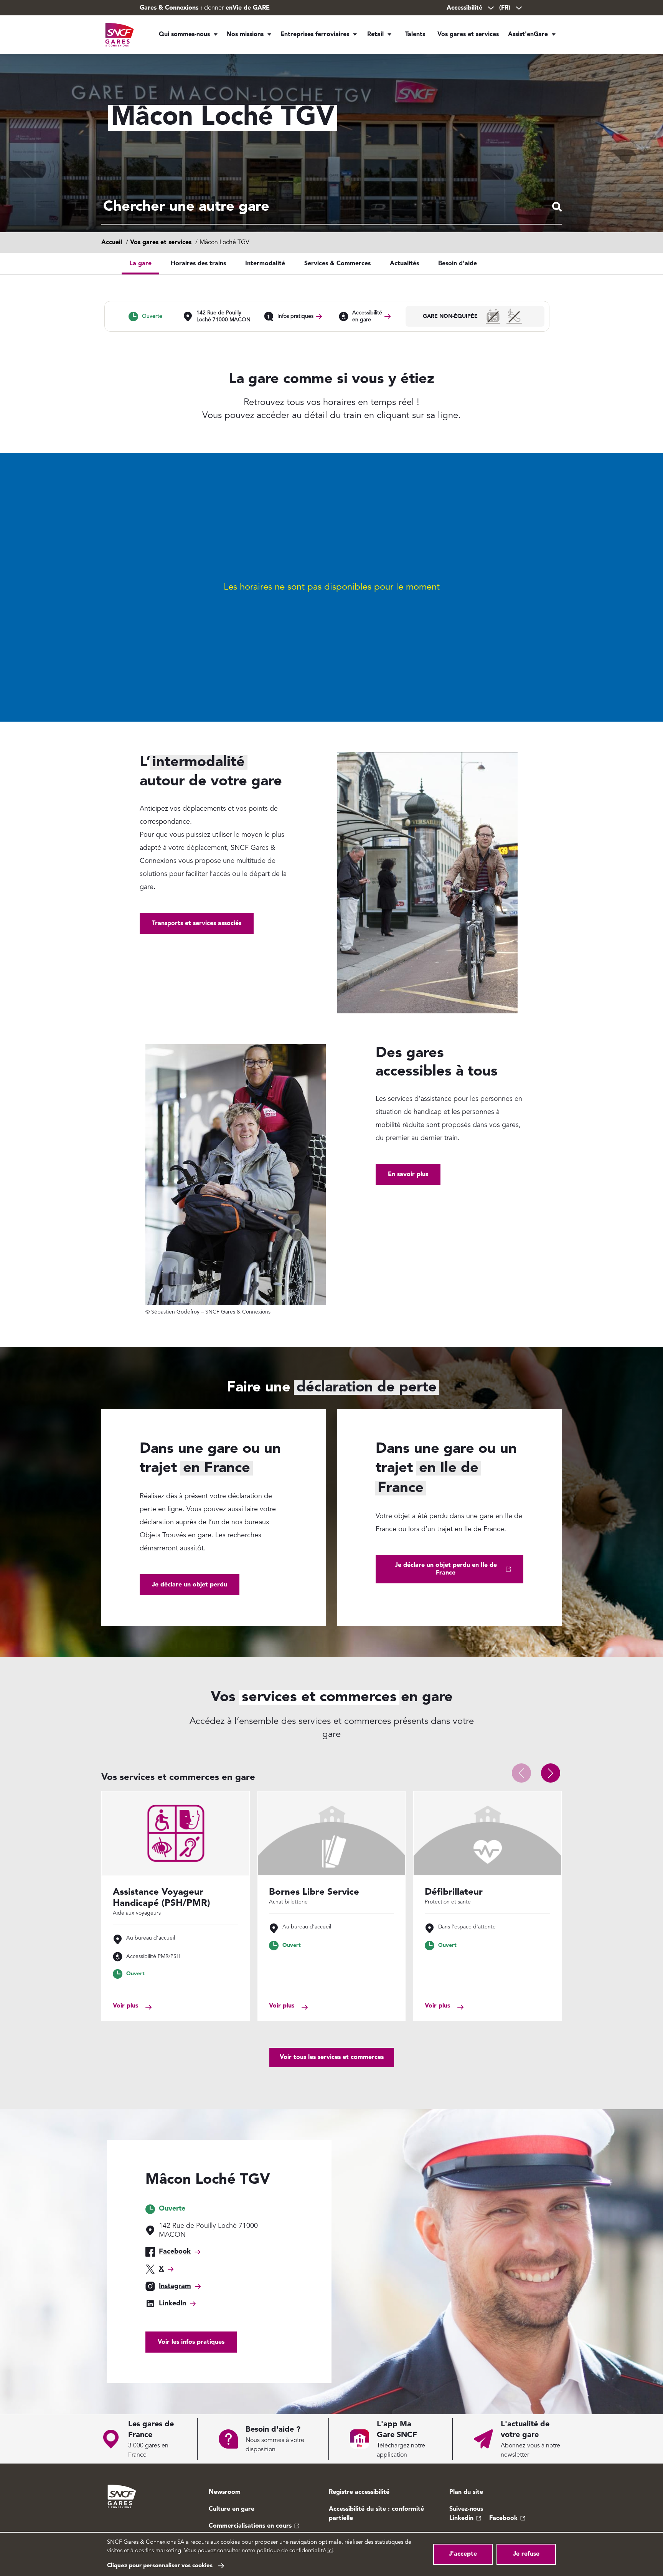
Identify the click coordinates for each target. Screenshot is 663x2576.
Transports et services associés (197, 924)
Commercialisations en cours (250, 2526)
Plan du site (466, 2492)
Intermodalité (265, 264)
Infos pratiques (295, 316)
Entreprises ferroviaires (315, 35)
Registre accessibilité (359, 2492)
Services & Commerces (337, 264)
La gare (140, 264)
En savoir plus (408, 1175)
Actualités (404, 264)
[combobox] (331, 207)
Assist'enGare (528, 35)
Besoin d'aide (458, 264)
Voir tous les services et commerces (332, 2057)
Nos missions (245, 35)
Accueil (112, 243)
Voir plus (125, 2006)
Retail (375, 35)
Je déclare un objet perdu (190, 1585)
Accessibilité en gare (367, 316)
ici (330, 2551)
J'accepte (463, 2554)
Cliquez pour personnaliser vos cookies (160, 2566)
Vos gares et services (468, 35)
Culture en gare (232, 2509)
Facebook (175, 2252)
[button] (551, 1773)
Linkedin (461, 2518)
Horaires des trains (198, 264)
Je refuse (526, 2554)
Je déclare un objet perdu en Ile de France (446, 1569)
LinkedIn (172, 2303)
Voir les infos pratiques (191, 2342)
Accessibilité (464, 8)
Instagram (175, 2286)
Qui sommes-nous (184, 35)
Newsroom (225, 2492)
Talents (415, 35)
